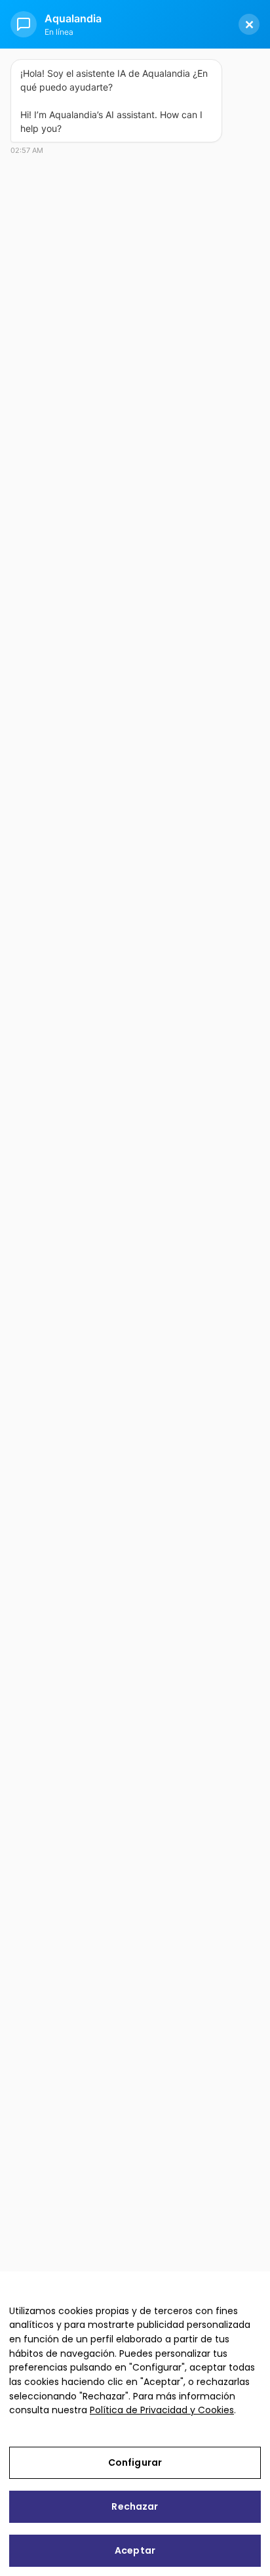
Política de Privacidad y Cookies (162, 2410)
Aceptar (135, 2550)
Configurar (135, 2462)
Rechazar (135, 2506)
